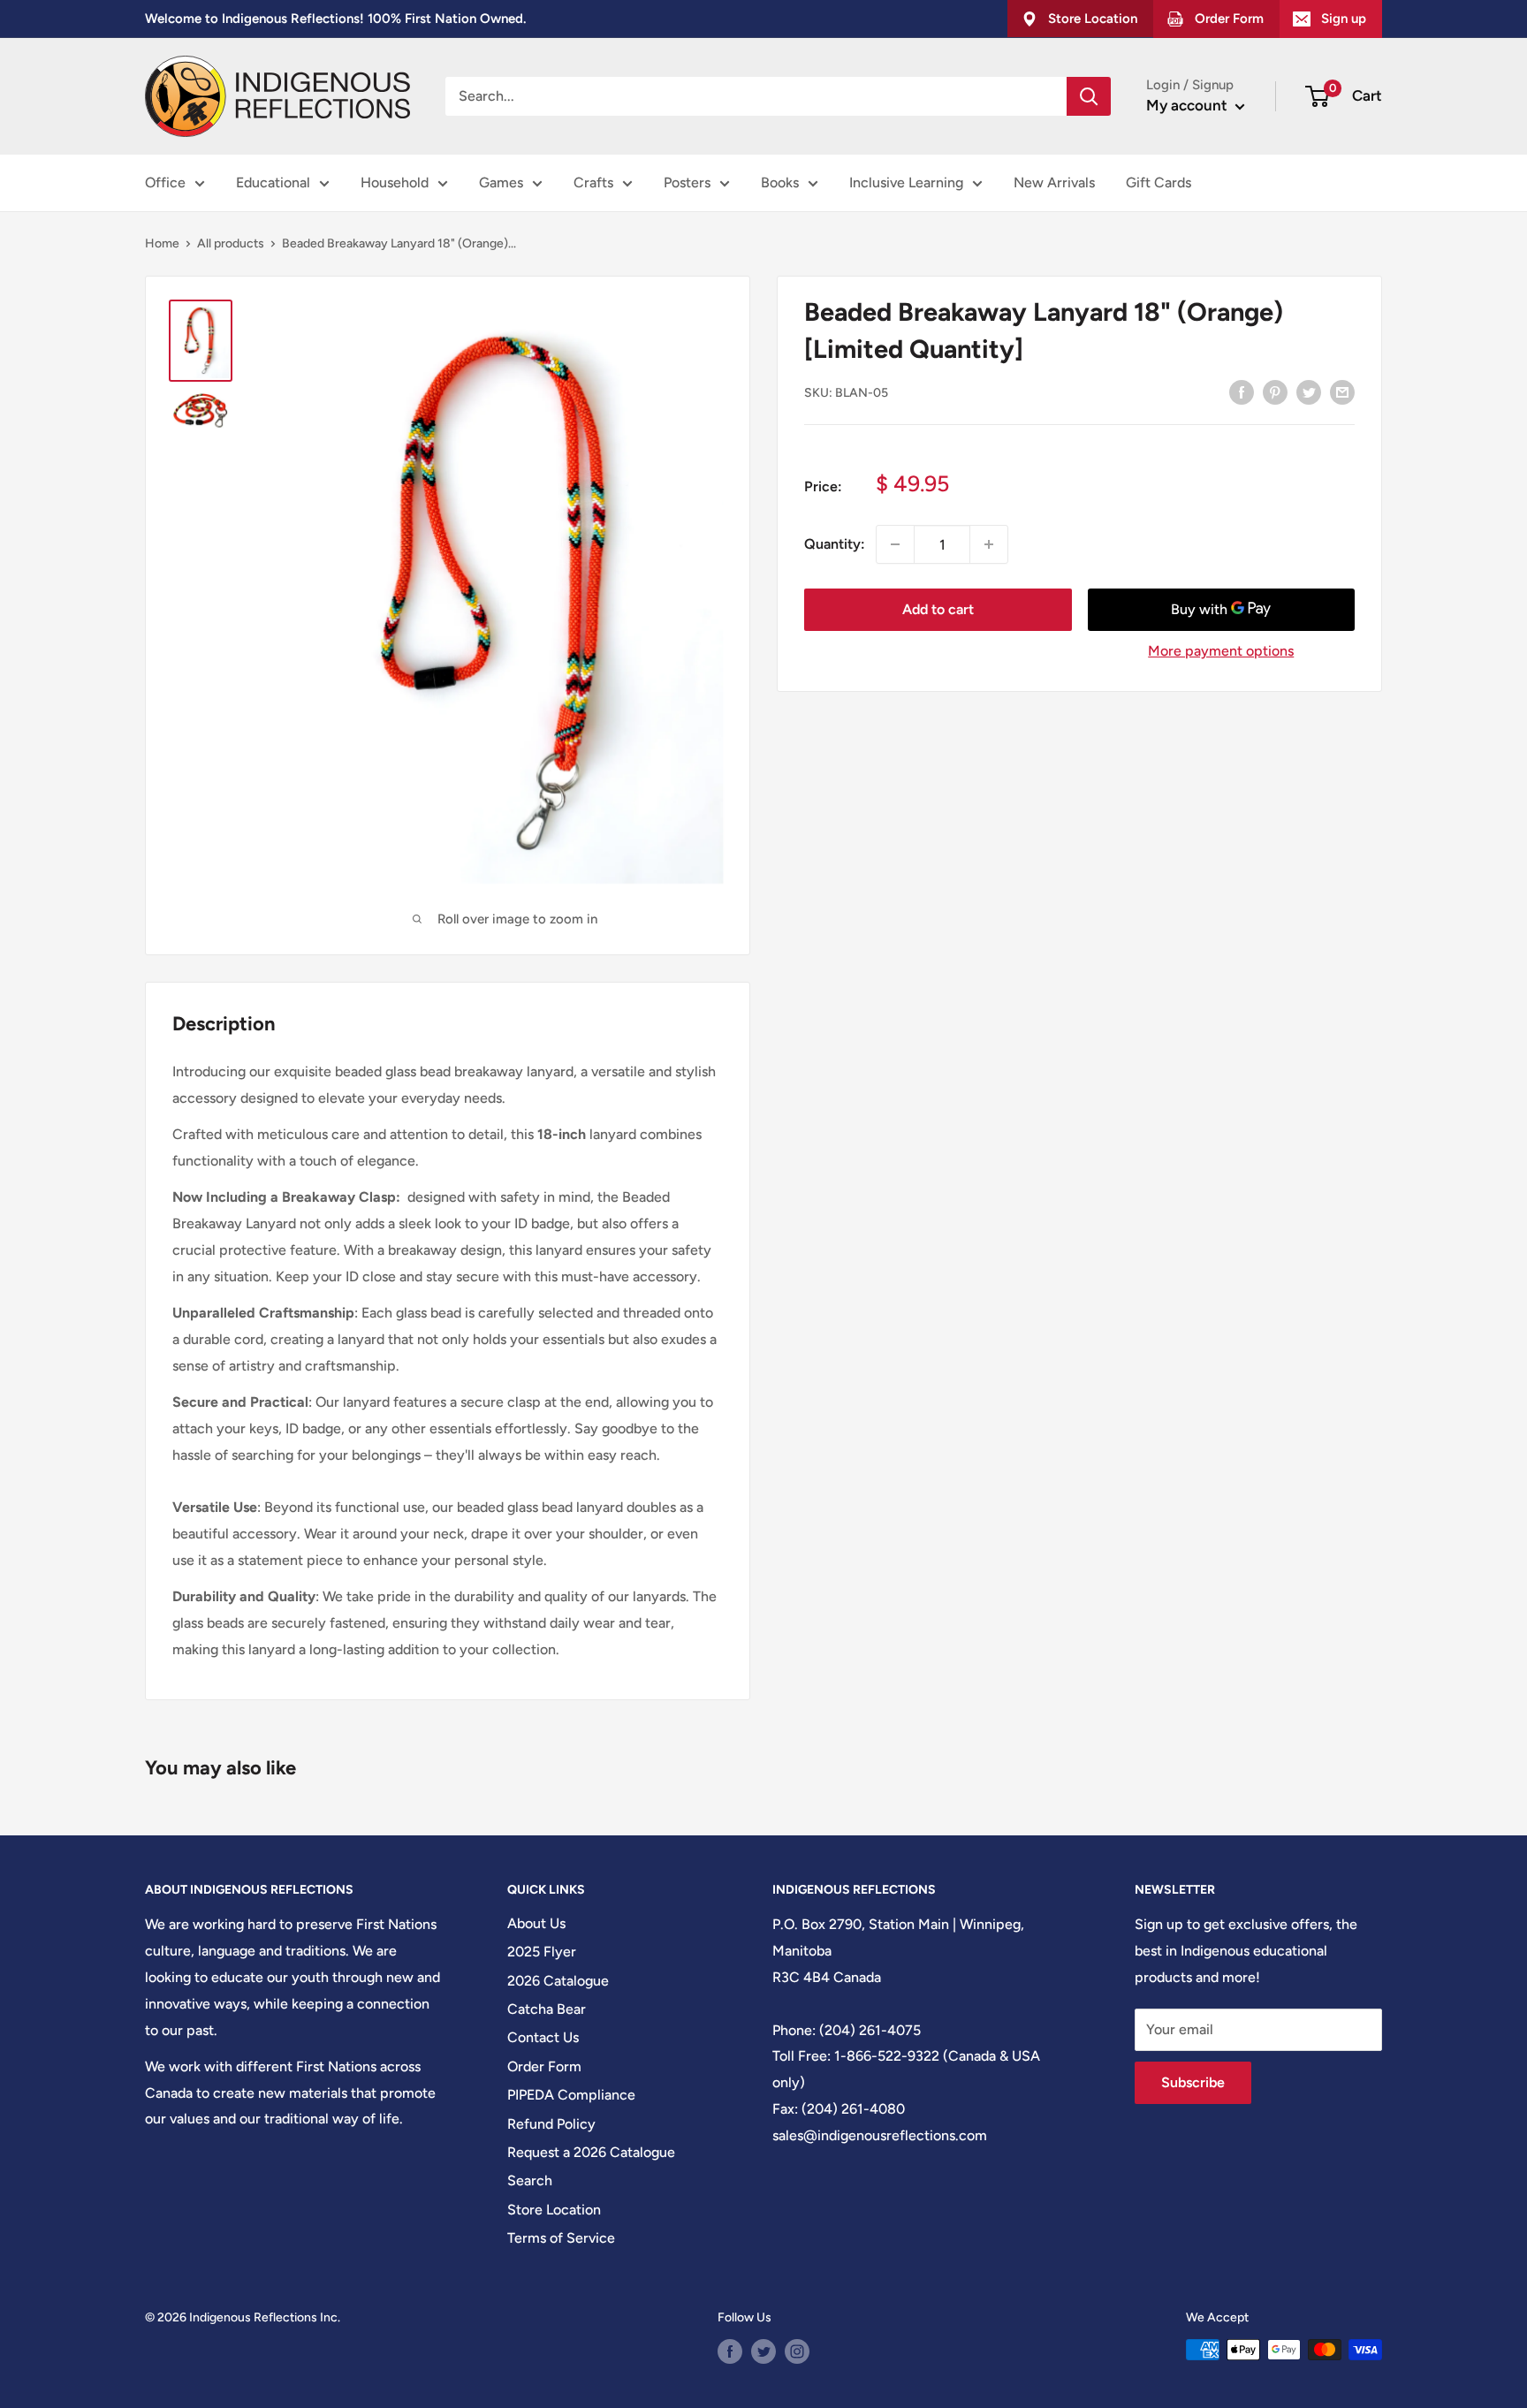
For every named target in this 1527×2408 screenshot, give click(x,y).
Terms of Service (561, 2238)
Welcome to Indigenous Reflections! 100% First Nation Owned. (335, 19)
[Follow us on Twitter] (763, 2351)
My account (1189, 105)
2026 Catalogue (558, 1981)
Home (162, 243)
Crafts (593, 182)
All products (231, 243)
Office (165, 182)
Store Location (554, 2210)
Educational (273, 182)
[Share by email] (1342, 391)
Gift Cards (1159, 182)
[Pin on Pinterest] (1275, 391)
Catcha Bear (547, 2009)
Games (501, 182)
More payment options (1221, 651)
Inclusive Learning (906, 182)
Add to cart (938, 609)
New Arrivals (1054, 182)
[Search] (1089, 96)
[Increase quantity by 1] (989, 544)
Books (780, 182)
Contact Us (543, 2037)
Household (395, 182)
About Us (536, 1923)
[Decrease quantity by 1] (895, 544)
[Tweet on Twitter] (1309, 391)
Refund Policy (551, 2124)
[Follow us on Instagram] (797, 2351)
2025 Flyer (542, 1952)
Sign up (1344, 19)
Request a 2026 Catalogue (591, 2152)
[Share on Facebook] (1242, 391)
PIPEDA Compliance (571, 2095)
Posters (687, 182)
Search (530, 2180)
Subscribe (1193, 2082)
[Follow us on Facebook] (730, 2351)
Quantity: (835, 544)
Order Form (544, 2066)
